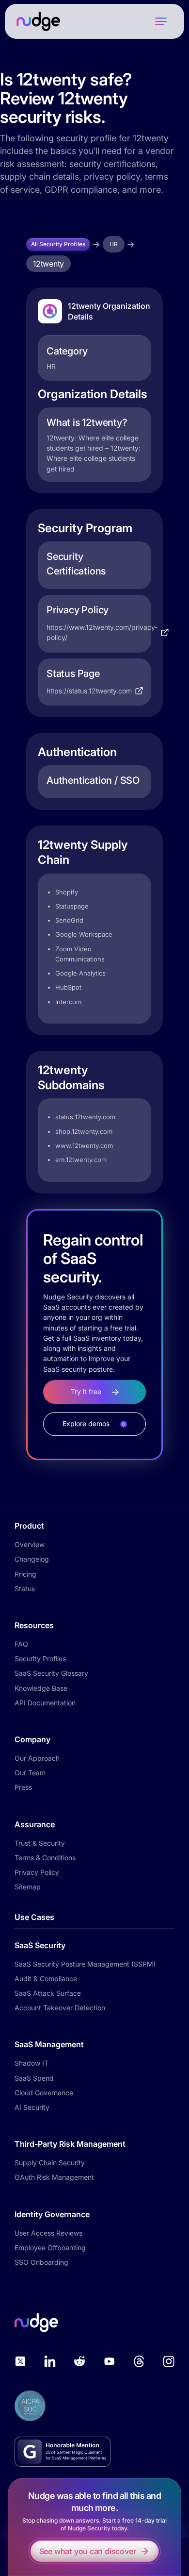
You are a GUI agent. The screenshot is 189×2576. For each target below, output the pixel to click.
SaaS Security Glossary (51, 1673)
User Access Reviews (48, 2233)
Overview (30, 1544)
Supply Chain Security (50, 2163)
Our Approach (37, 1758)
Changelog (32, 1559)
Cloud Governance (44, 2093)
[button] (161, 21)
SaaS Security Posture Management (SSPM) (85, 1964)
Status (25, 1589)
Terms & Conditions (45, 1858)
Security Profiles (40, 1658)
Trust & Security (40, 1843)
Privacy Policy (37, 1872)
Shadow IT (31, 2063)
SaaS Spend (34, 2078)
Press (23, 1787)
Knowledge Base (41, 1688)
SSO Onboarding (41, 2262)
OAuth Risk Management (54, 2177)
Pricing (25, 1574)
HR (114, 244)
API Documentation (45, 1703)
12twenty (48, 264)
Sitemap (28, 1887)
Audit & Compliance (46, 1978)
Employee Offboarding (50, 2248)
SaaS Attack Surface (48, 1993)
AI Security (32, 2107)
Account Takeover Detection (60, 2008)
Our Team (30, 1773)
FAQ (21, 1644)
